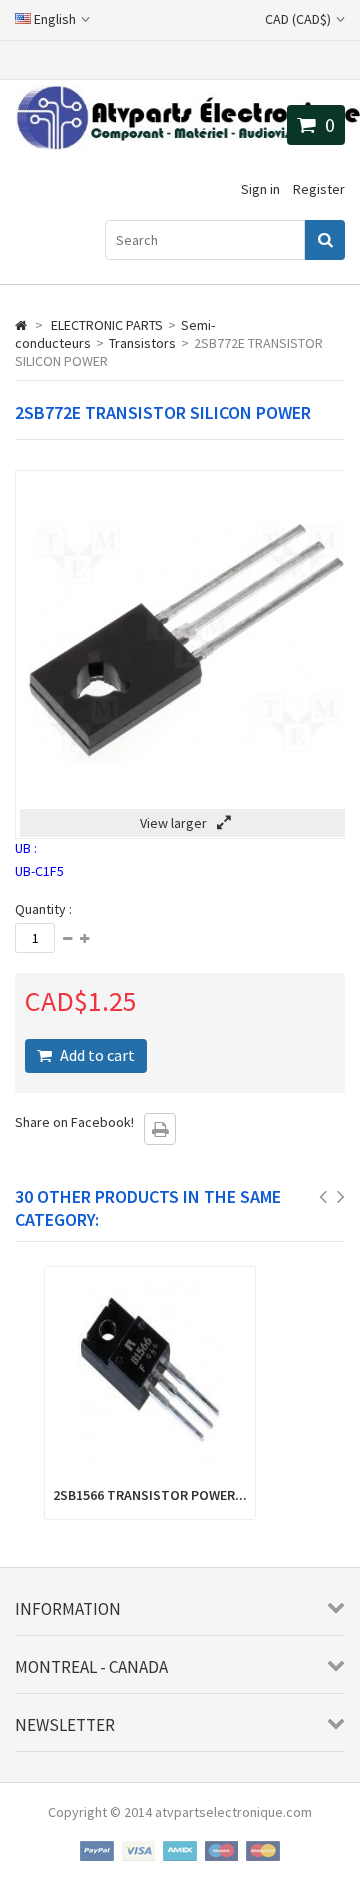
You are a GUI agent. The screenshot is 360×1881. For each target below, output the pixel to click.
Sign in (260, 189)
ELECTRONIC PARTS (107, 325)
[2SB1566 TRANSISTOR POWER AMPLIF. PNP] (150, 1467)
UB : (26, 848)
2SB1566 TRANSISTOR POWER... (150, 1495)
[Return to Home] (21, 325)
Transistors (142, 343)
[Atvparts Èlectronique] (187, 145)
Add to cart (96, 1055)
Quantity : (43, 909)
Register (319, 189)
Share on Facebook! (74, 1122)
